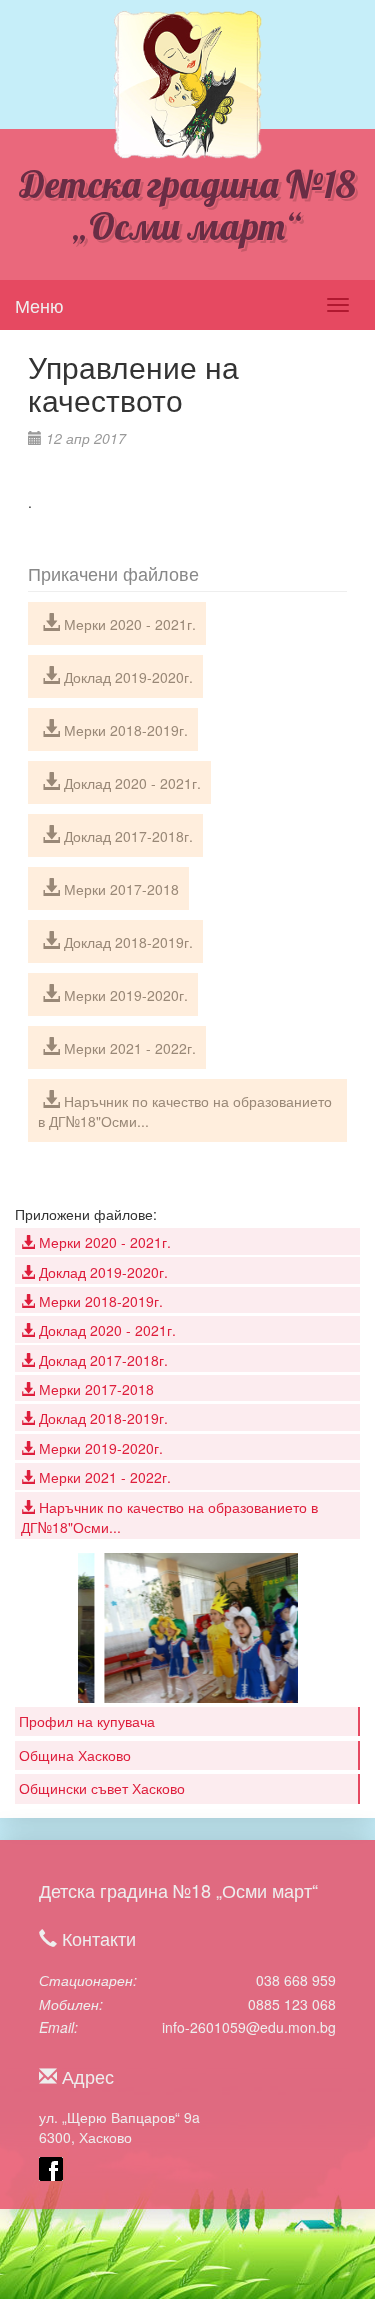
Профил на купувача (87, 1721)
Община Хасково (75, 1755)
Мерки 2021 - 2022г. (128, 1048)
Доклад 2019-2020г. (126, 677)
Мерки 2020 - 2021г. (128, 624)
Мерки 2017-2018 (119, 889)
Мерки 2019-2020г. (124, 995)
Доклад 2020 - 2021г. (130, 783)
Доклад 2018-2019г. (126, 942)
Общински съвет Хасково (102, 1788)
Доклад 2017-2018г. (126, 836)
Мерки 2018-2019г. (124, 730)
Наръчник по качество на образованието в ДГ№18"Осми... (185, 1111)
